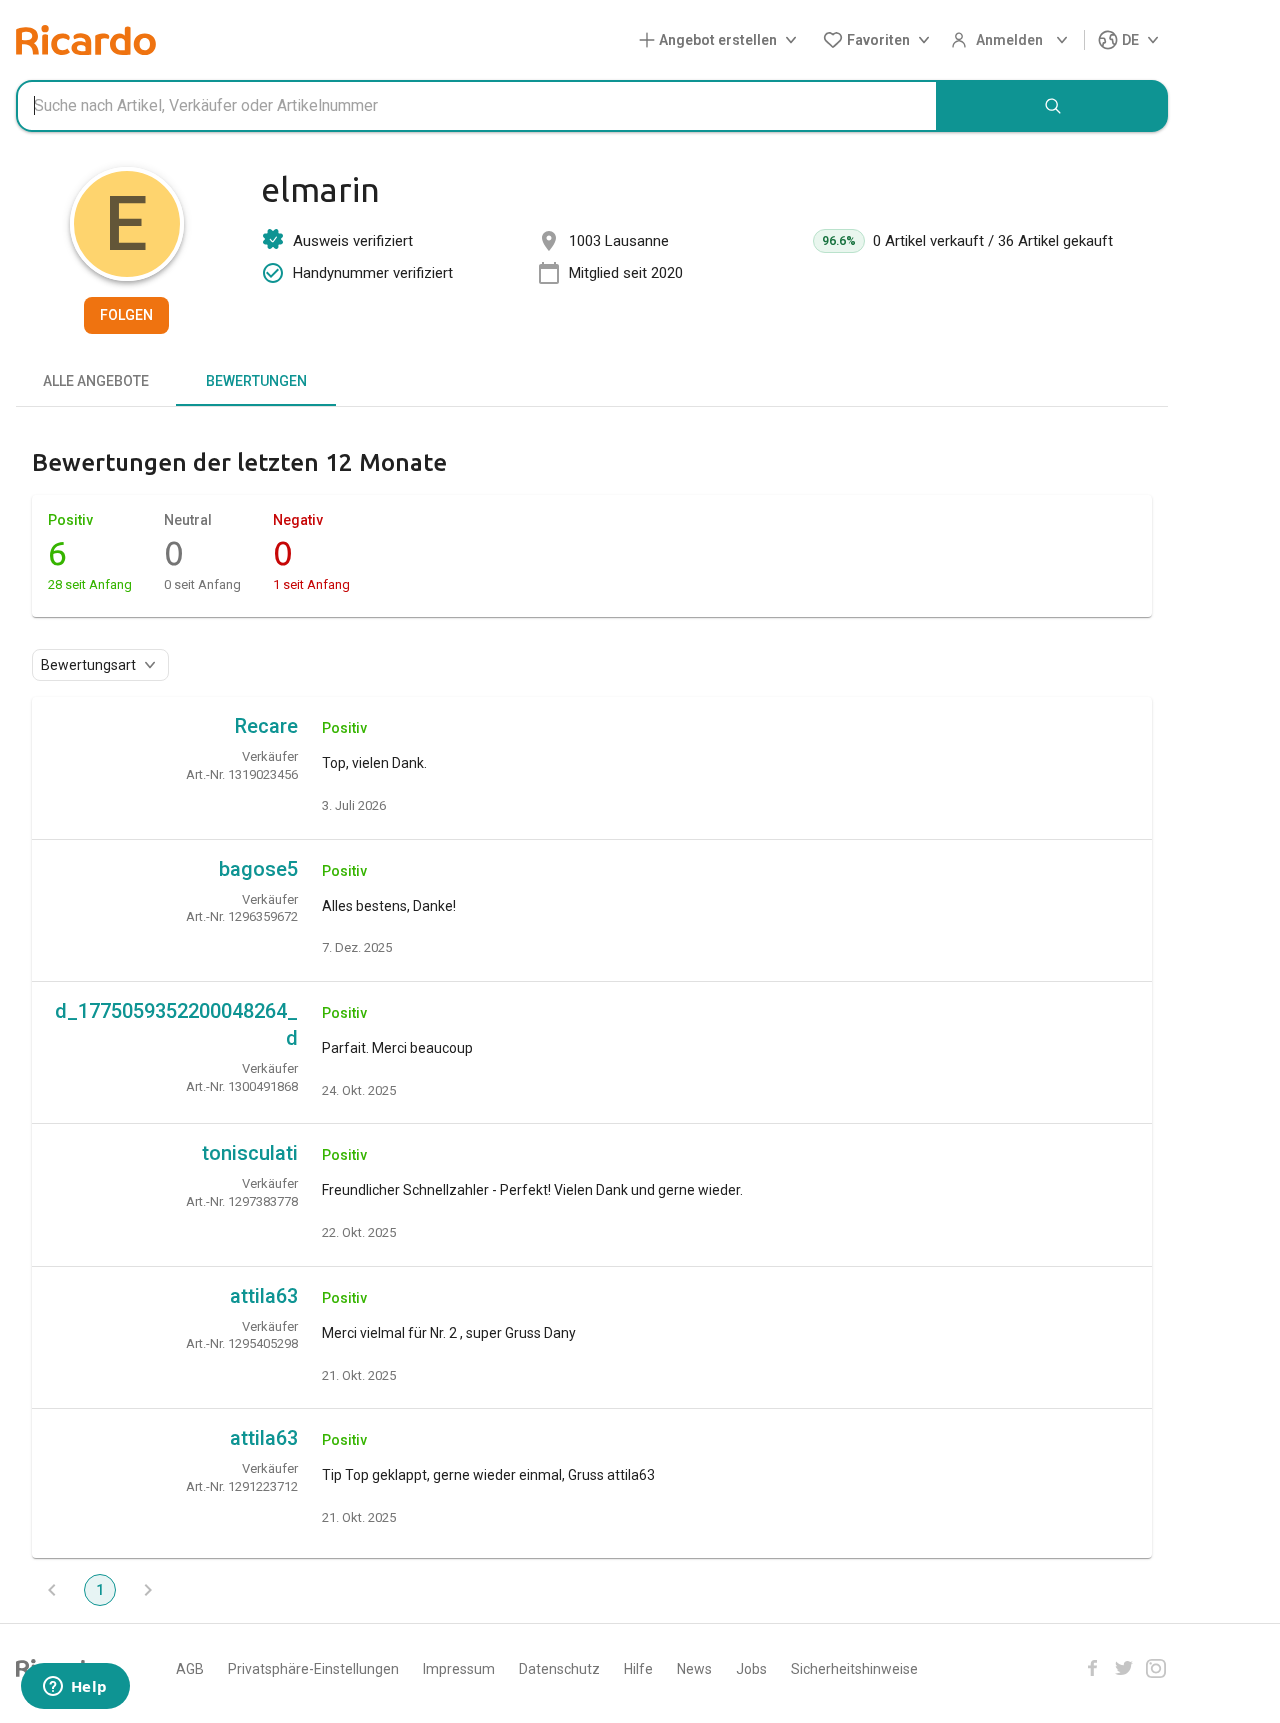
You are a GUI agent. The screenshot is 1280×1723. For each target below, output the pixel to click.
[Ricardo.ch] (86, 40)
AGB (190, 1669)
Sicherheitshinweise (854, 1669)
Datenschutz (559, 1669)
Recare (266, 726)
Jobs (751, 1669)
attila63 (264, 1296)
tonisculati (250, 1153)
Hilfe (638, 1669)
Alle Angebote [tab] (96, 381)
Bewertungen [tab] (256, 381)
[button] (722, 40)
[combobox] (477, 106)
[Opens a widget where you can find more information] (75, 1688)
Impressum (459, 1669)
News (694, 1669)
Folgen (126, 315)
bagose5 (258, 869)
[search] (1053, 106)
